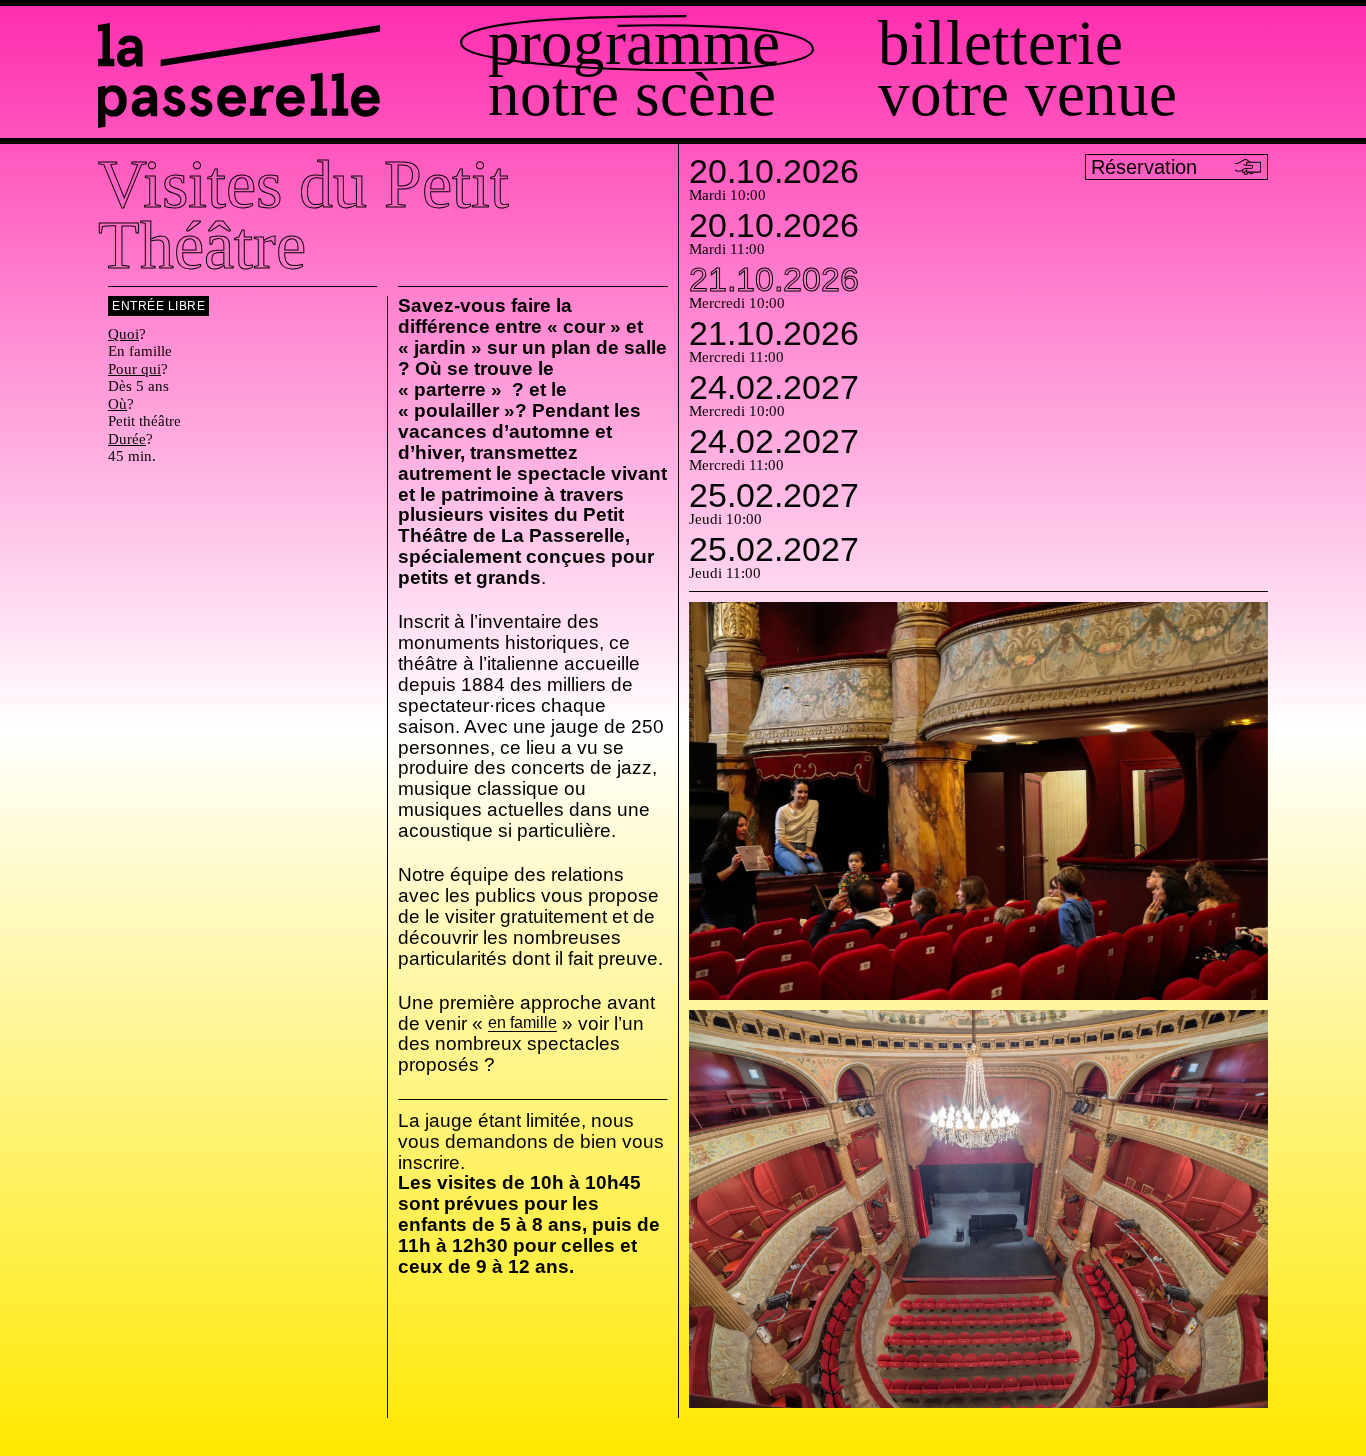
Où (117, 404)
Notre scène (632, 94)
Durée (127, 439)
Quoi (123, 334)
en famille (522, 1023)
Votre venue (1027, 94)
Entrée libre (158, 306)
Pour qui (134, 369)
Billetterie (1000, 43)
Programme (634, 43)
